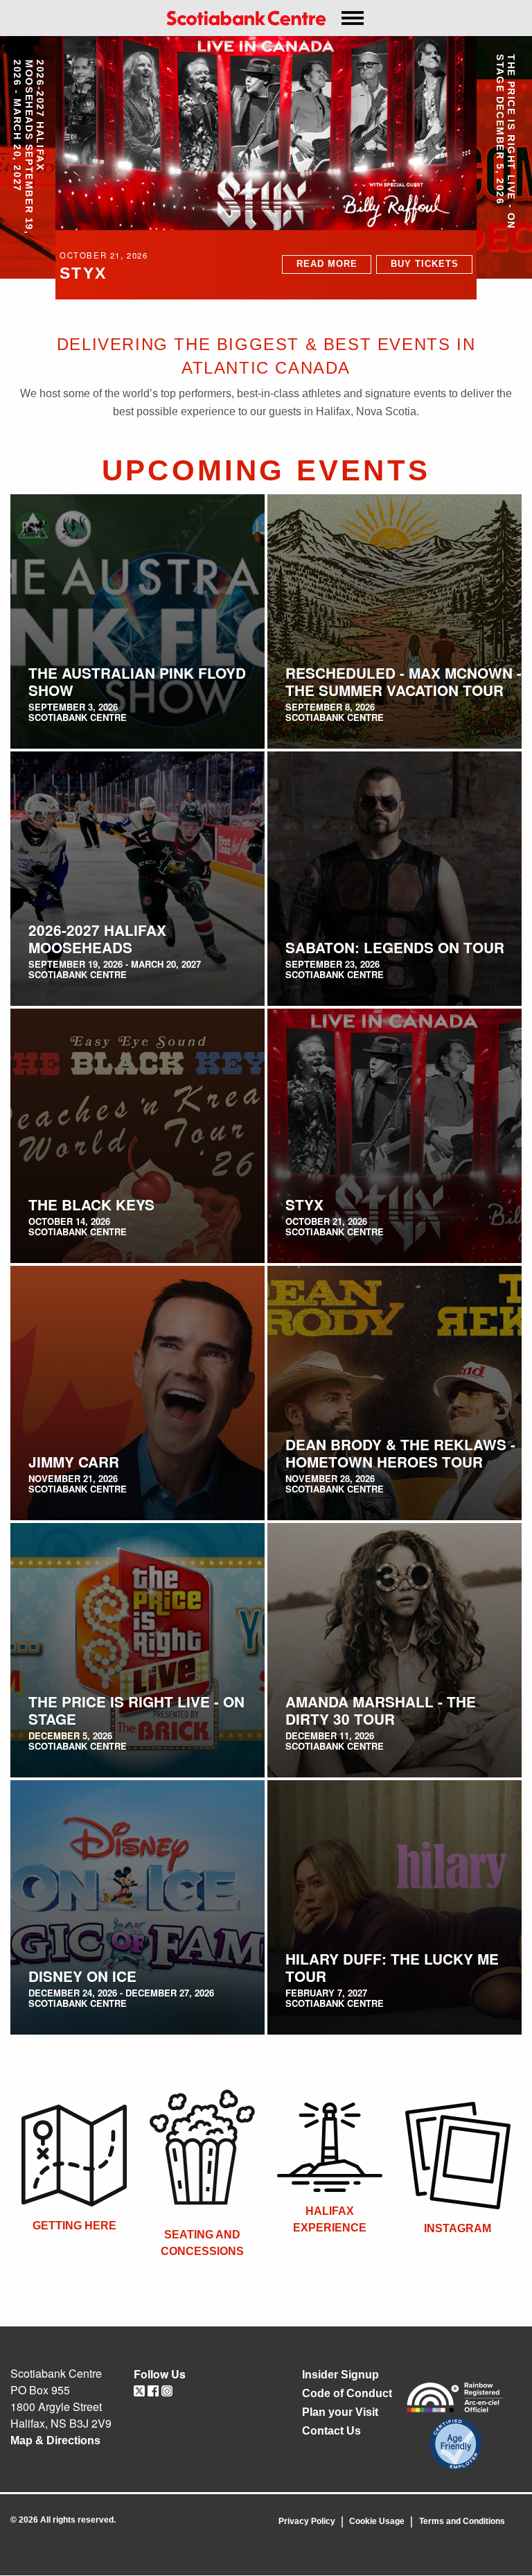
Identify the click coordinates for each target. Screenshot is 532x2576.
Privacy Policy (307, 2521)
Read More (327, 264)
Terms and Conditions (462, 2521)
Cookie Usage (377, 2521)
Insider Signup (340, 2375)
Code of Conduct (347, 2393)
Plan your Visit (340, 2412)
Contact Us (331, 2431)
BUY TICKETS (425, 264)
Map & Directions (55, 2440)
